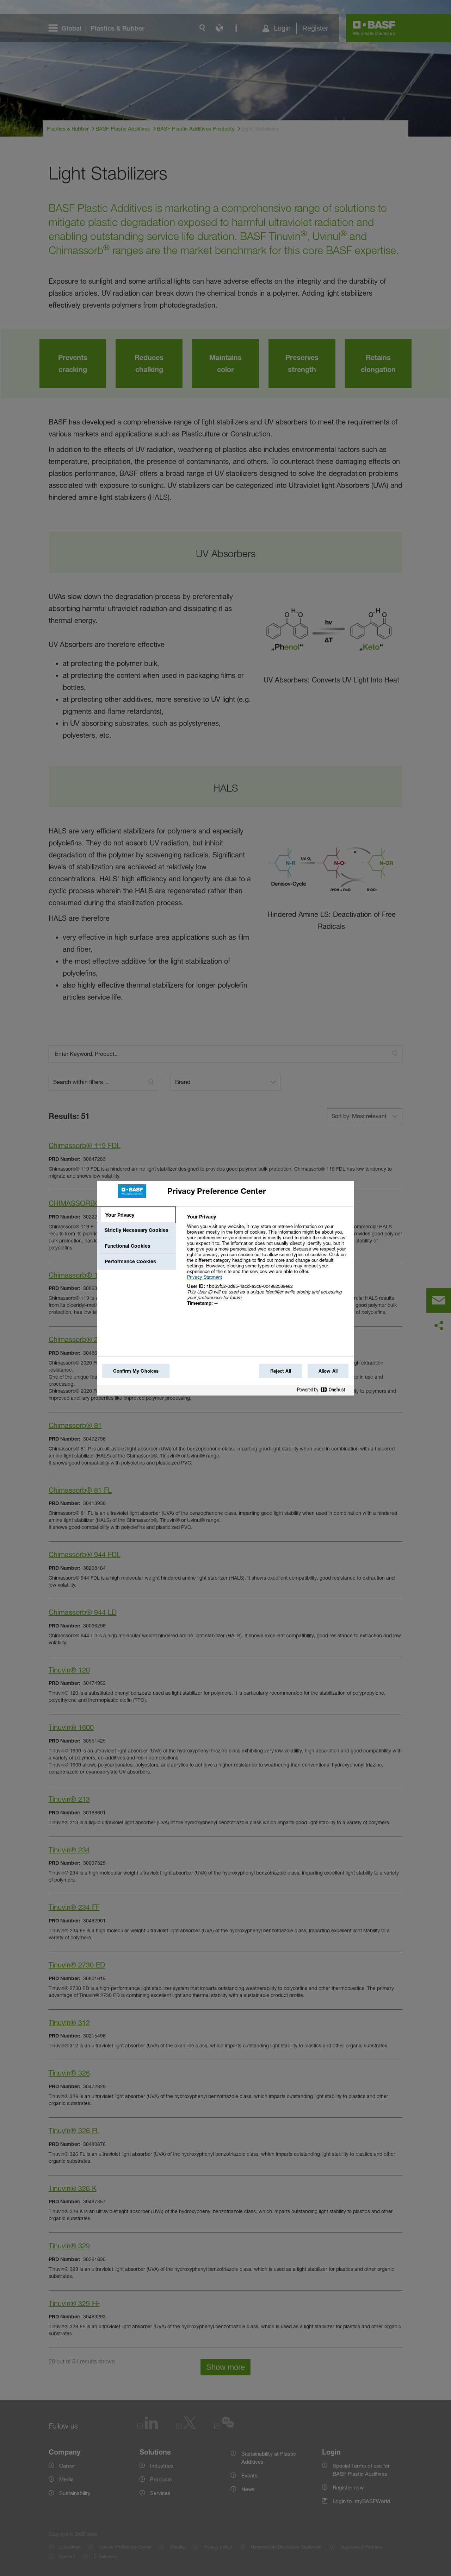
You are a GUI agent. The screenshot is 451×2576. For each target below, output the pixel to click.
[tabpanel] (268, 1264)
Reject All (281, 1371)
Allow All (328, 1371)
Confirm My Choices (136, 1371)
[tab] (136, 1215)
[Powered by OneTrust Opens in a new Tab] (324, 1391)
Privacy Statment (205, 1277)
